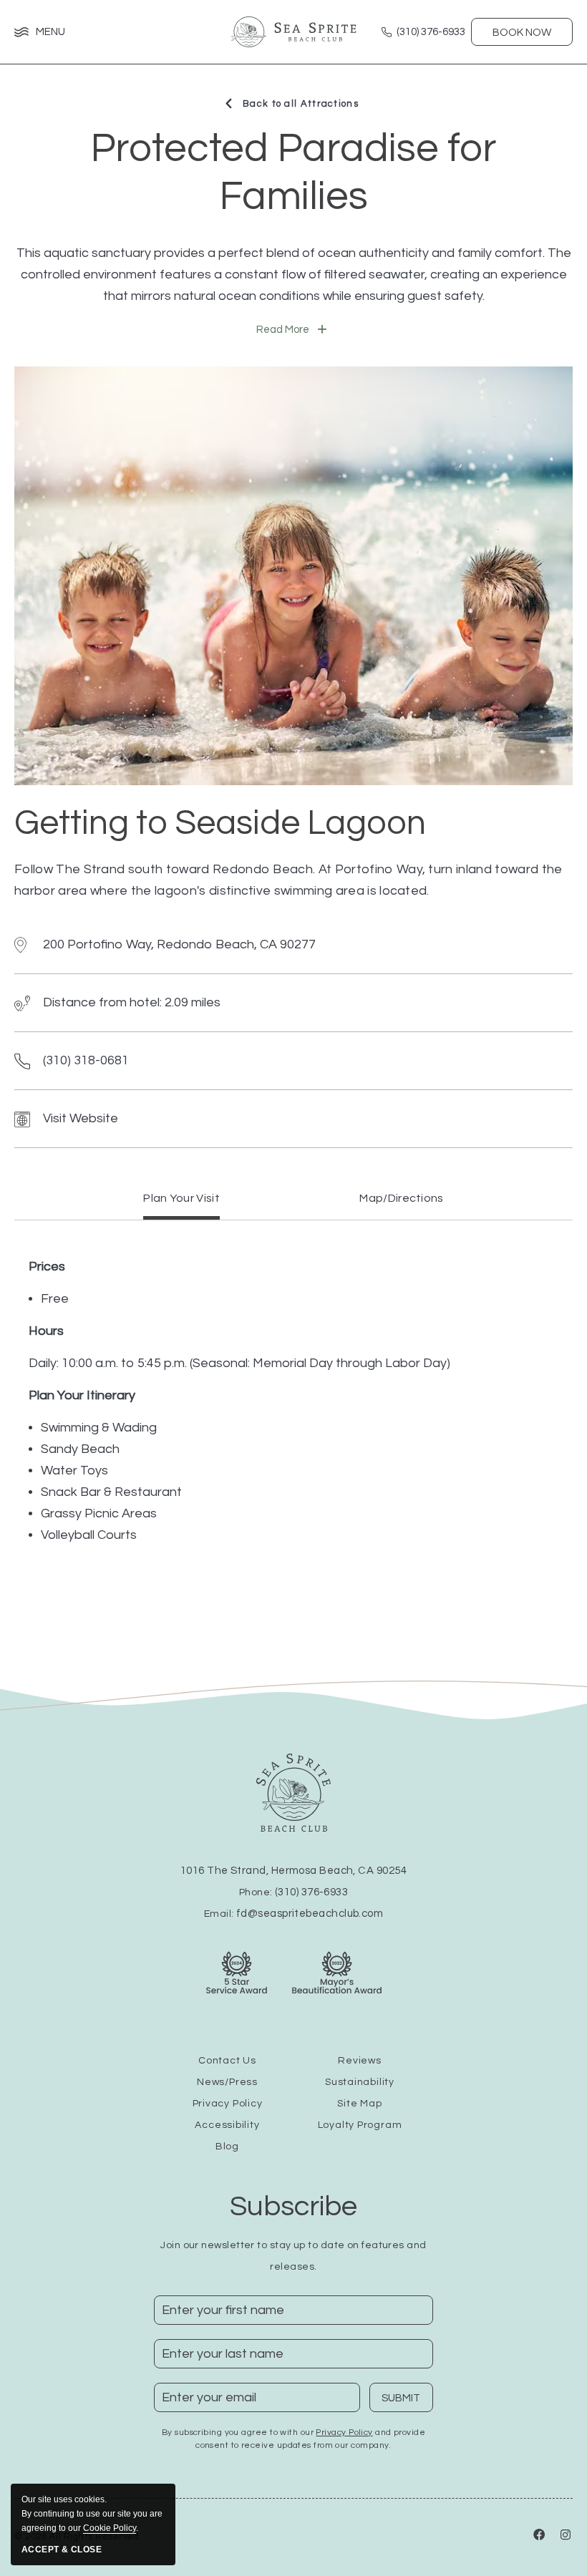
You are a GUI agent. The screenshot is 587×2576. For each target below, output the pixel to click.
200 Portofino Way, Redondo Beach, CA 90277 (179, 944)
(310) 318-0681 (86, 1060)
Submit (407, 2402)
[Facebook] (540, 2537)
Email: (293, 1914)
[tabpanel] (293, 1401)
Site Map (359, 2104)
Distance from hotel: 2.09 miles (132, 1002)
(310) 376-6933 (311, 1892)
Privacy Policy (228, 2104)
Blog (227, 2147)
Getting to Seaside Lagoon (220, 823)
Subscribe (293, 2206)
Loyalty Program (360, 2125)
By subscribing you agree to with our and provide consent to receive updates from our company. (293, 2439)
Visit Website (81, 1118)
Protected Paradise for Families (293, 173)
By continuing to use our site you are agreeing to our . (92, 2514)
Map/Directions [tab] (401, 1198)
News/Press (227, 2082)
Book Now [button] (522, 33)
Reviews (359, 2061)
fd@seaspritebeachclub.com (310, 1914)
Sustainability (360, 2082)
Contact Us (227, 2061)
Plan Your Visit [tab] (181, 1198)
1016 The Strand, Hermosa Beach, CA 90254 (293, 1871)
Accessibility (227, 2125)
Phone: (293, 1892)
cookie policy (110, 2528)
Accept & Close (62, 2550)
